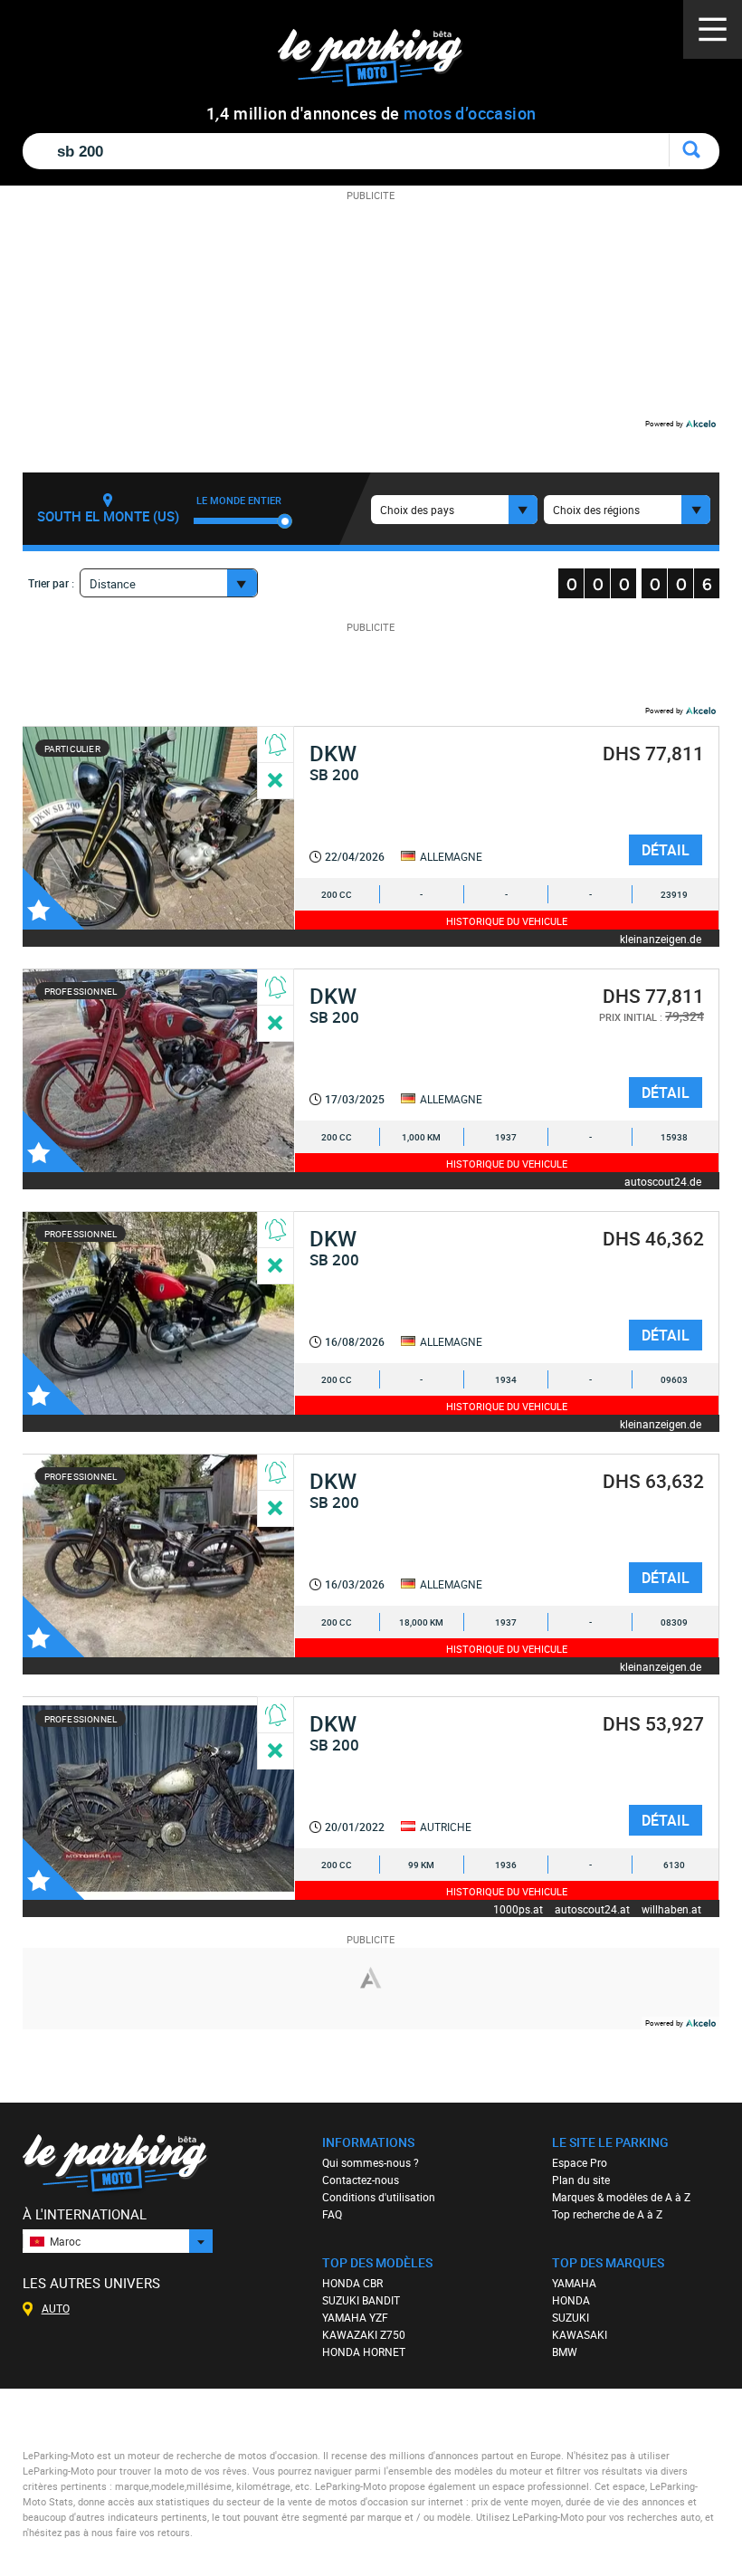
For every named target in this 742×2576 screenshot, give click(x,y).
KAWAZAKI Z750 (364, 2334)
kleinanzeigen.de (661, 938)
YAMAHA (574, 2283)
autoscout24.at (592, 1908)
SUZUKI (571, 2317)
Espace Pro (580, 2162)
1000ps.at (518, 1908)
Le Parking (381, 63)
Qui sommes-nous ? (371, 2162)
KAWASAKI (580, 2334)
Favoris (53, 899)
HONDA (571, 2300)
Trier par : (51, 583)
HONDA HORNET (364, 2352)
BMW (565, 2352)
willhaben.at (671, 1908)
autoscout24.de (663, 1181)
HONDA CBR (352, 2283)
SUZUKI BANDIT (361, 2300)
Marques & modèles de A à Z (621, 2197)
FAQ (332, 2214)
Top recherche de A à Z (607, 2214)
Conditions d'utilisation (379, 2197)
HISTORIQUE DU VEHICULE (507, 921)
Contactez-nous (361, 2180)
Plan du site (581, 2180)
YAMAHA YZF (355, 2317)
